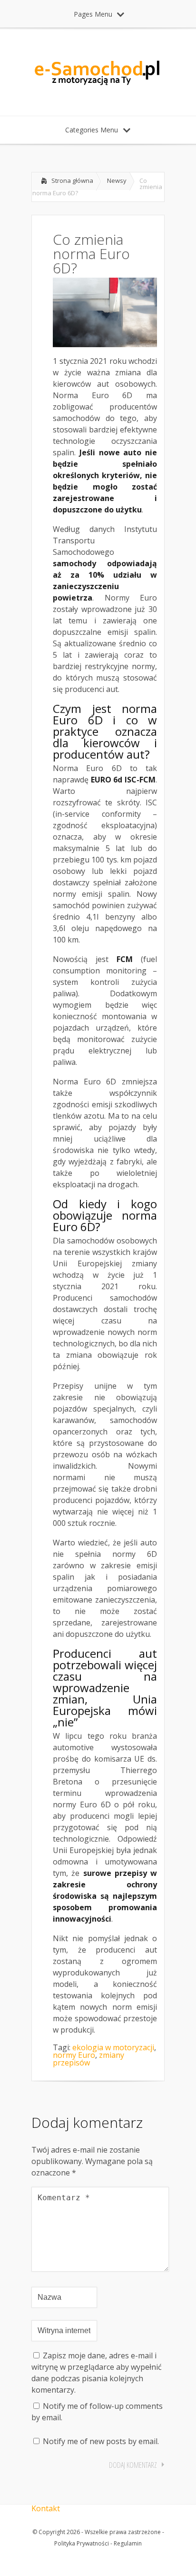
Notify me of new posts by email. (101, 2441)
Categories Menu (92, 130)
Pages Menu (93, 14)
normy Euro (74, 2055)
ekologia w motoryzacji (113, 2047)
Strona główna (72, 180)
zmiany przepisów (88, 2059)
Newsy (117, 180)
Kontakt (46, 2508)
